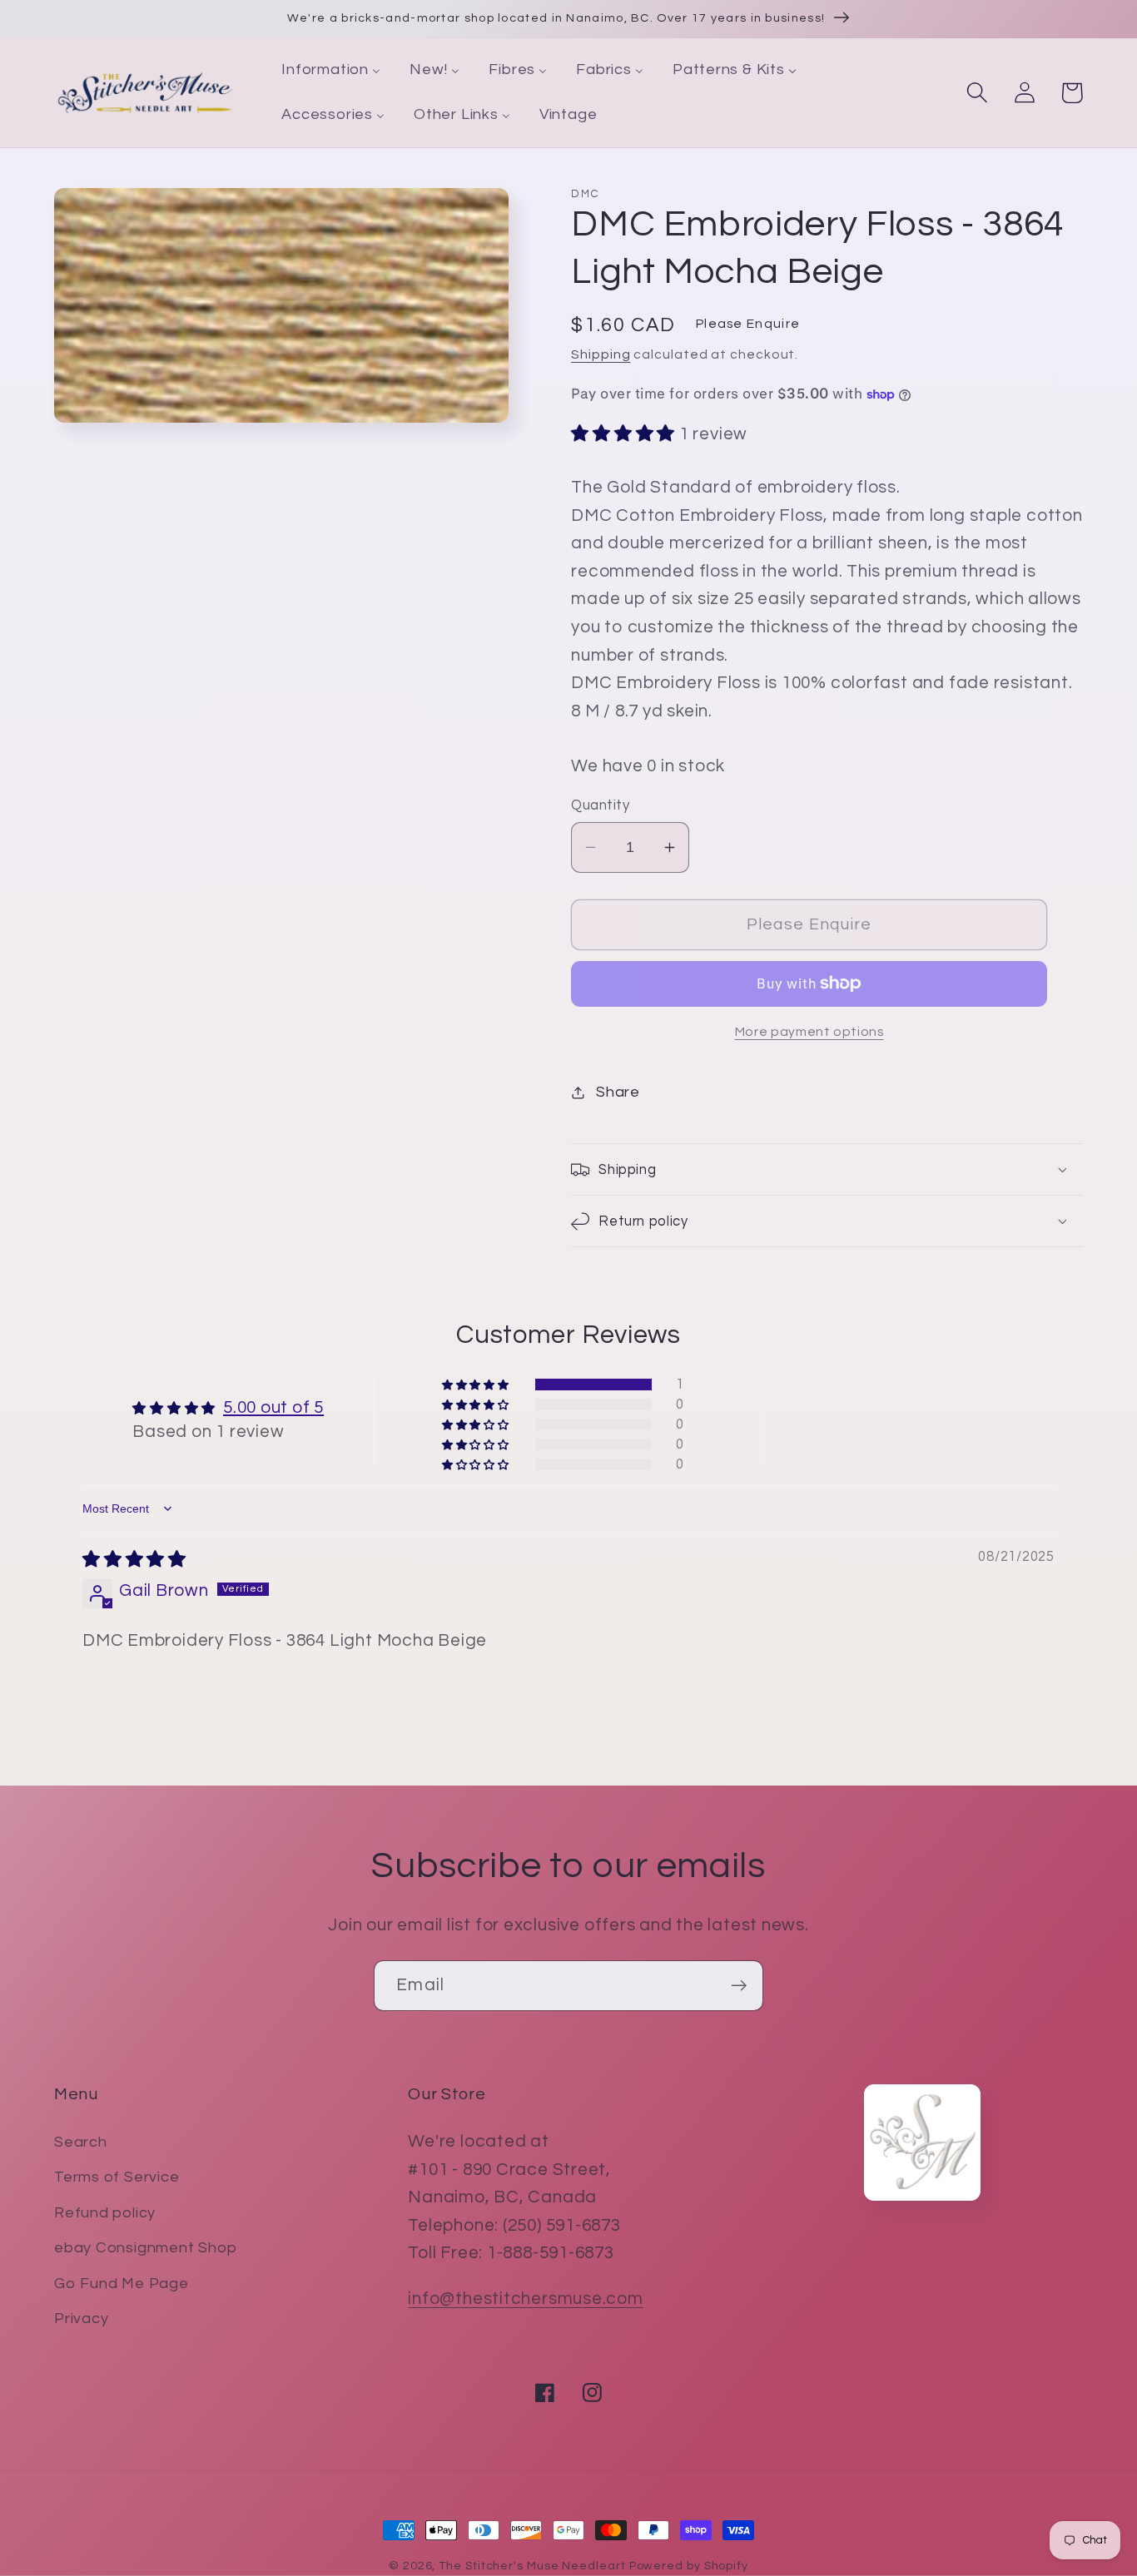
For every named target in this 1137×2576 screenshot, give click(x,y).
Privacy (81, 2318)
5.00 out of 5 (273, 1407)
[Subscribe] (739, 1986)
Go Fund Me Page (122, 2284)
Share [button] (618, 1092)
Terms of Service (117, 2177)
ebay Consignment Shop (145, 2248)
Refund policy (105, 2213)
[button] (977, 93)
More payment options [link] (809, 1032)
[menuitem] (331, 71)
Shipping (601, 354)
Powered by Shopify (689, 2566)
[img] (134, 1560)
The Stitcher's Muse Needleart (532, 2566)
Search (81, 2142)
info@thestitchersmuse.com (526, 2299)
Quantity (600, 805)
